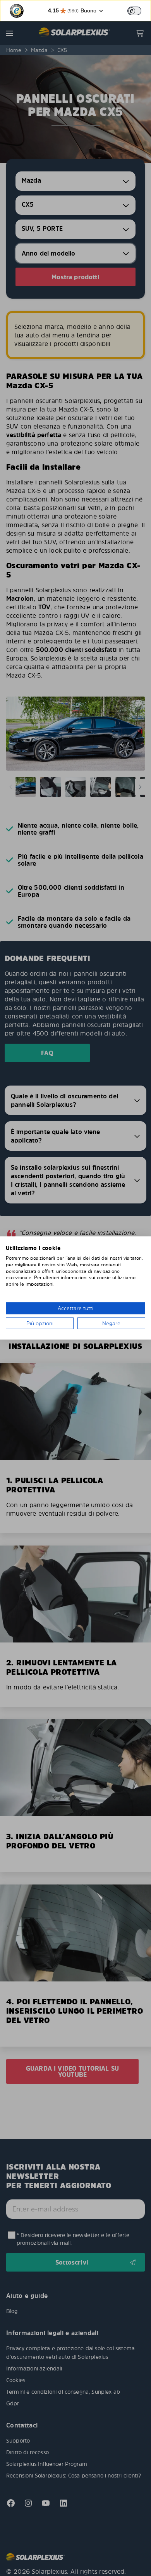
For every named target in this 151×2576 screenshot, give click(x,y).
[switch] (134, 11)
